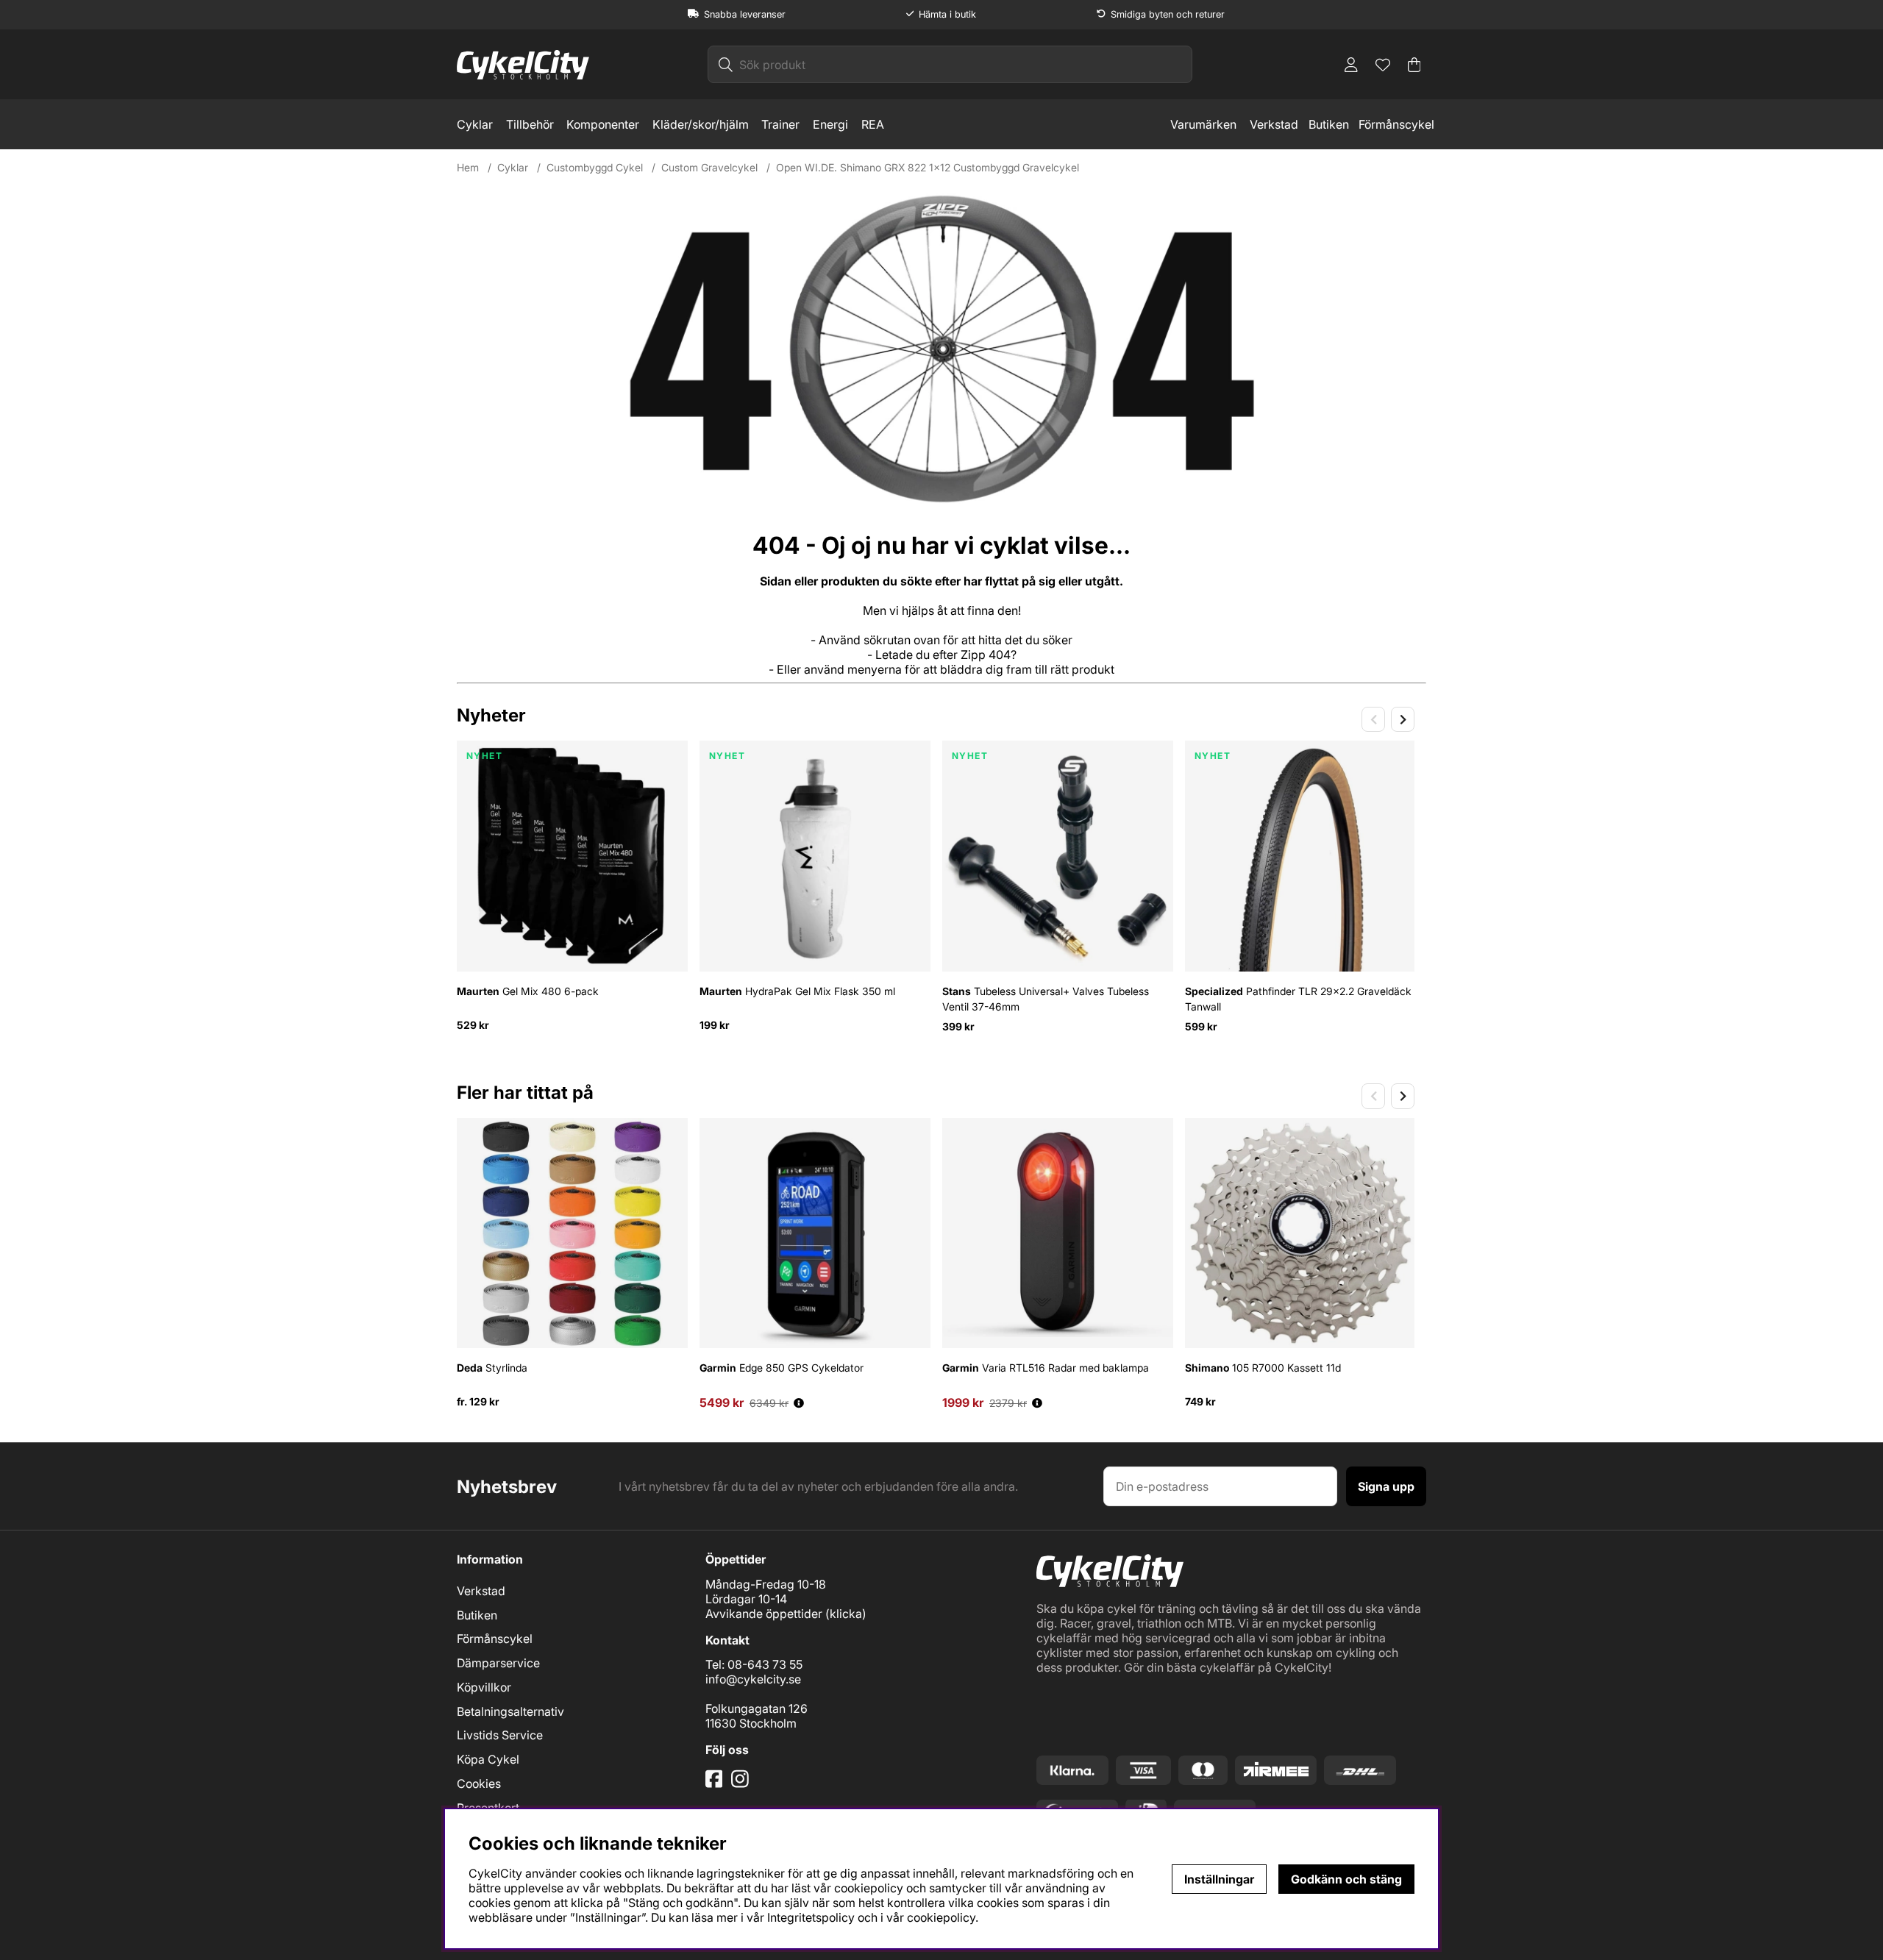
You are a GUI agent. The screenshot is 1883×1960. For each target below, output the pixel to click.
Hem (468, 167)
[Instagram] (743, 1784)
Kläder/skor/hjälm (701, 124)
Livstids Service (500, 1735)
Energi (830, 124)
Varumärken (1203, 124)
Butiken (1329, 124)
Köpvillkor (484, 1687)
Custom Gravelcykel (709, 167)
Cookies (479, 1783)
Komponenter (603, 124)
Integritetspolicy (811, 1917)
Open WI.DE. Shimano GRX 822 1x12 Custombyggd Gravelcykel (928, 167)
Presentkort (488, 1808)
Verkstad (1274, 124)
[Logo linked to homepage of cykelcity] (523, 65)
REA (873, 124)
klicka (846, 1614)
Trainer (780, 124)
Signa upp (1386, 1486)
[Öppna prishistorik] (799, 1403)
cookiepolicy (941, 1917)
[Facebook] (716, 1784)
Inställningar (1219, 1879)
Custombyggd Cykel (595, 167)
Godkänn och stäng (1346, 1879)
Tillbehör (530, 124)
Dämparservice (498, 1663)
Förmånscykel (1396, 124)
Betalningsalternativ (510, 1711)
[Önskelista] (1383, 65)
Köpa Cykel (488, 1759)
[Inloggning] (1351, 65)
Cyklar (475, 124)
